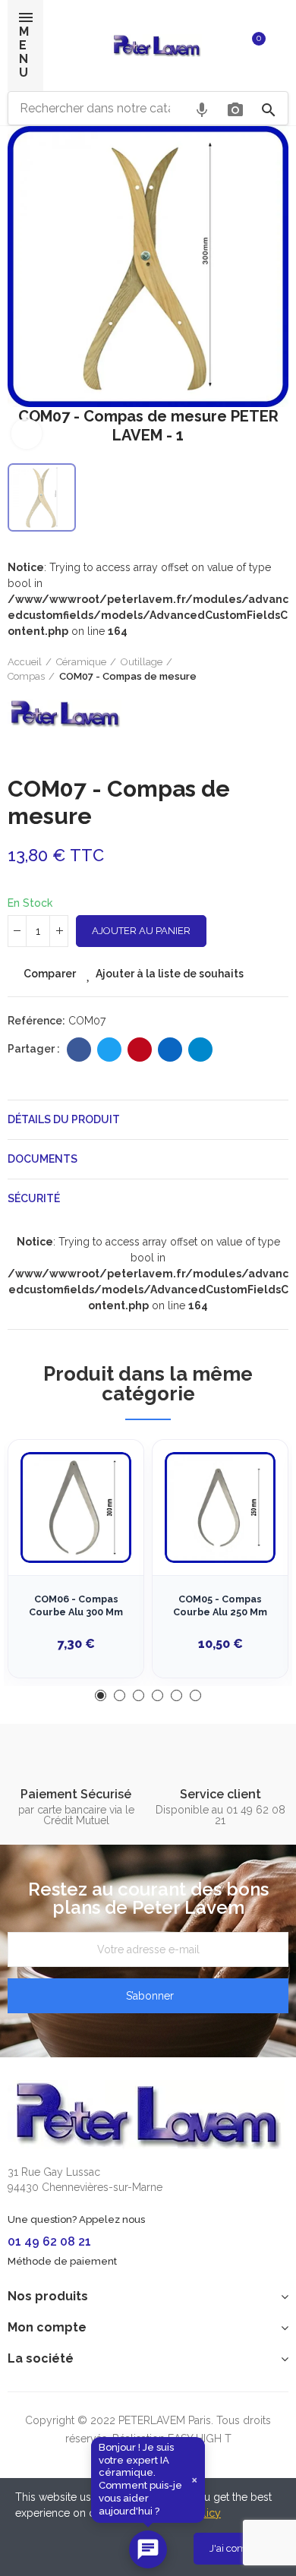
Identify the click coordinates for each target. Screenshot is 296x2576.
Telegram (200, 1050)
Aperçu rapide (105, 1527)
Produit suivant (277, 669)
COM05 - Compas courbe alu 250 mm (220, 1606)
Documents (43, 1159)
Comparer (50, 974)
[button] (101, 1695)
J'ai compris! (238, 2548)
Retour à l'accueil (258, 669)
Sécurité (34, 1198)
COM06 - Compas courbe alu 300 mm (76, 1606)
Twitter (109, 1050)
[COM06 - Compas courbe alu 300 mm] (76, 1507)
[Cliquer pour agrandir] (27, 434)
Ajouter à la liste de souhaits (170, 974)
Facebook (79, 1050)
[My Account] (281, 46)
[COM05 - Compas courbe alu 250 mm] (220, 1507)
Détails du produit (64, 1119)
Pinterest (140, 1050)
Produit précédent (239, 669)
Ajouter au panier (141, 931)
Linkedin (170, 1050)
